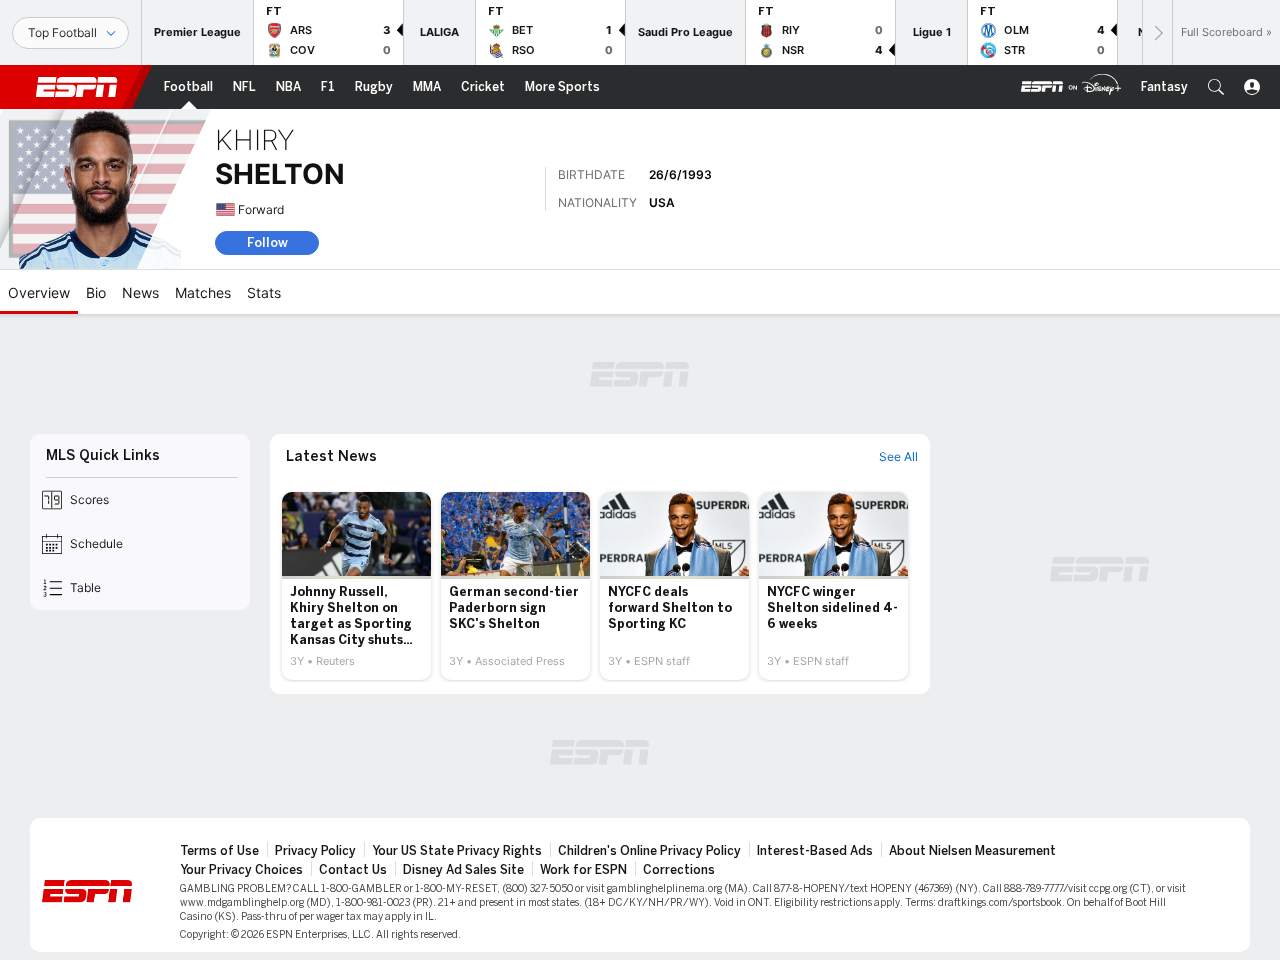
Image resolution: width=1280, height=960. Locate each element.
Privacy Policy (315, 851)
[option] (356, 586)
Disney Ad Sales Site (463, 870)
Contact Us (353, 870)
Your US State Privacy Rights (457, 851)
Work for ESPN (583, 870)
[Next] (1157, 32)
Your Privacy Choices (241, 870)
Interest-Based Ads (815, 851)
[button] (1216, 87)
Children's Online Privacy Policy (649, 851)
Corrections (679, 870)
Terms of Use (219, 851)
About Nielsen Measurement (972, 851)
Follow (267, 242)
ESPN (77, 87)
